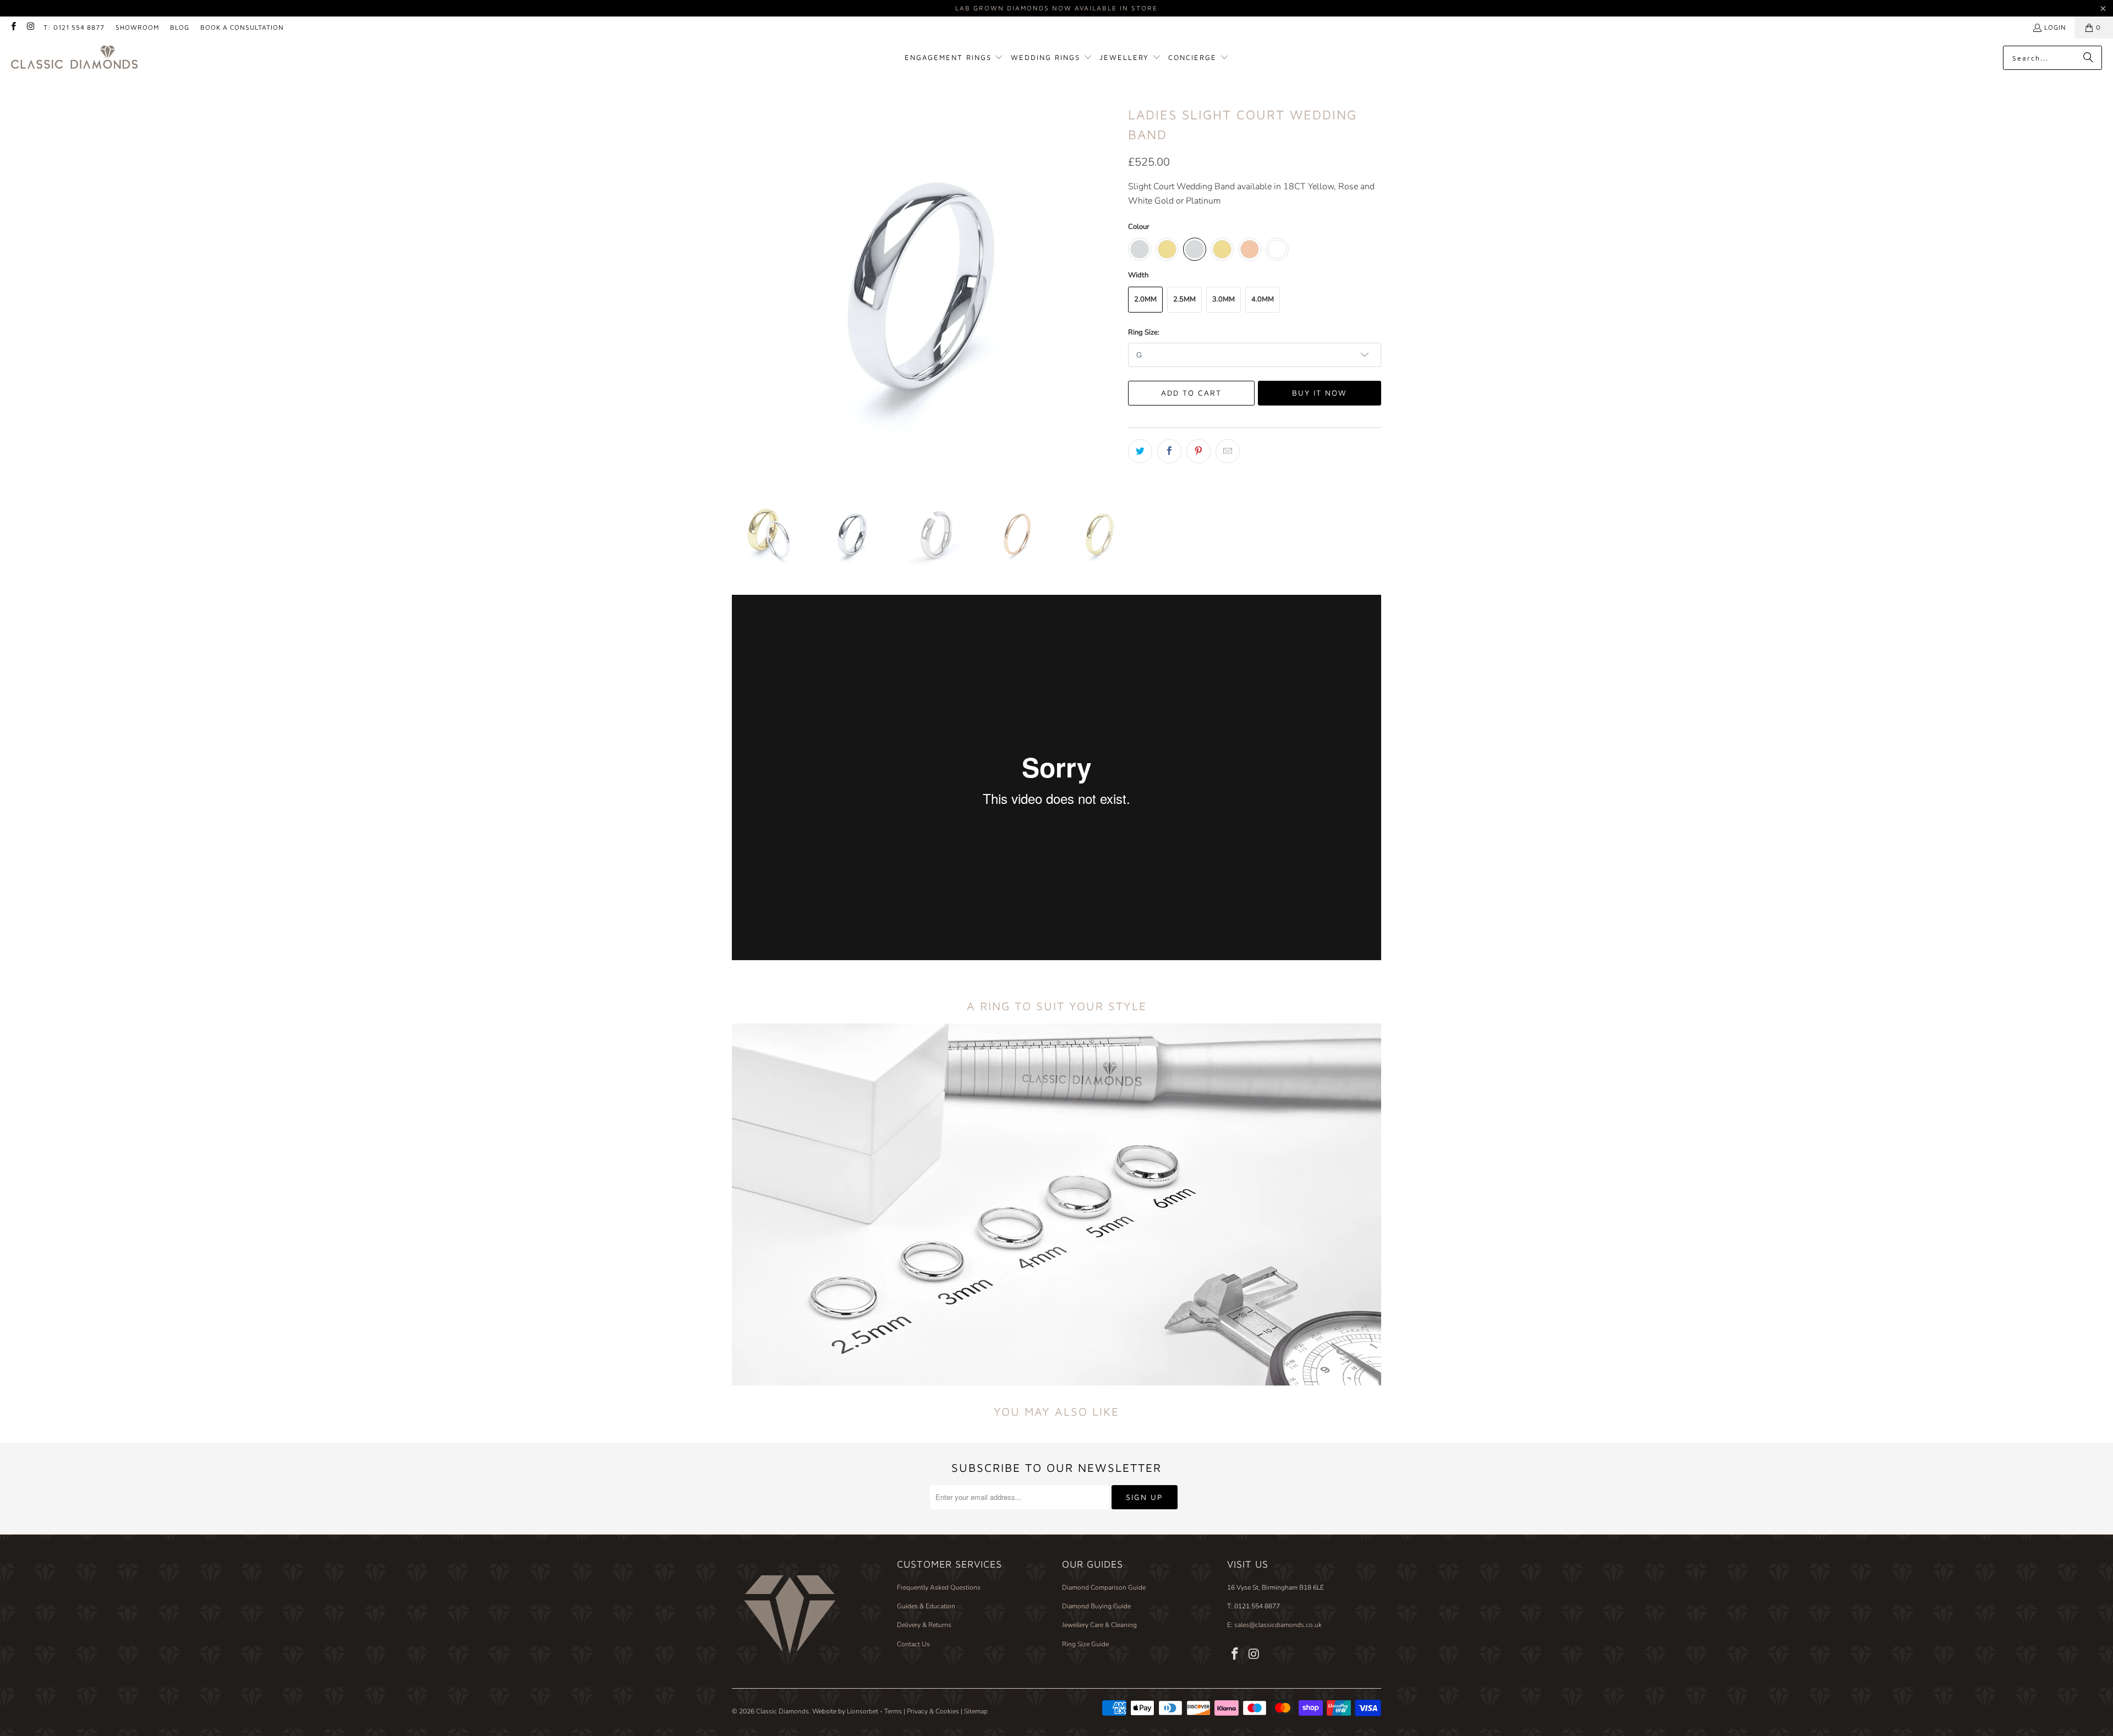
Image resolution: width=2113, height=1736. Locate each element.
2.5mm (1184, 299)
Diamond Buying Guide (1096, 1606)
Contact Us (913, 1644)
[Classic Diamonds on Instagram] (30, 27)
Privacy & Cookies (933, 1711)
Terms (893, 1711)
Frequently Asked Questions (939, 1587)
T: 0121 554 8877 (74, 27)
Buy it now (1320, 393)
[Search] (2088, 58)
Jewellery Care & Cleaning (1099, 1625)
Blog (180, 27)
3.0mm (1224, 299)
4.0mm (1263, 299)
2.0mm (1145, 299)
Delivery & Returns (924, 1625)
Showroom (137, 27)
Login (2055, 27)
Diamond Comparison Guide (1104, 1587)
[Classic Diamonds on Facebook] (13, 27)
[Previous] (740, 287)
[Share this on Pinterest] (1198, 451)
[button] (954, 58)
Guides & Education (926, 1606)
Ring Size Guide (1085, 1644)
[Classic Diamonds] (74, 58)
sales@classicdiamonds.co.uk (1277, 1625)
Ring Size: (1144, 332)
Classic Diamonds (782, 1711)
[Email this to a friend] (1228, 451)
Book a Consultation (242, 27)
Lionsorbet (863, 1711)
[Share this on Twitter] (1140, 451)
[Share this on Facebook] (1169, 451)
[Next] (1109, 287)
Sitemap (976, 1711)
